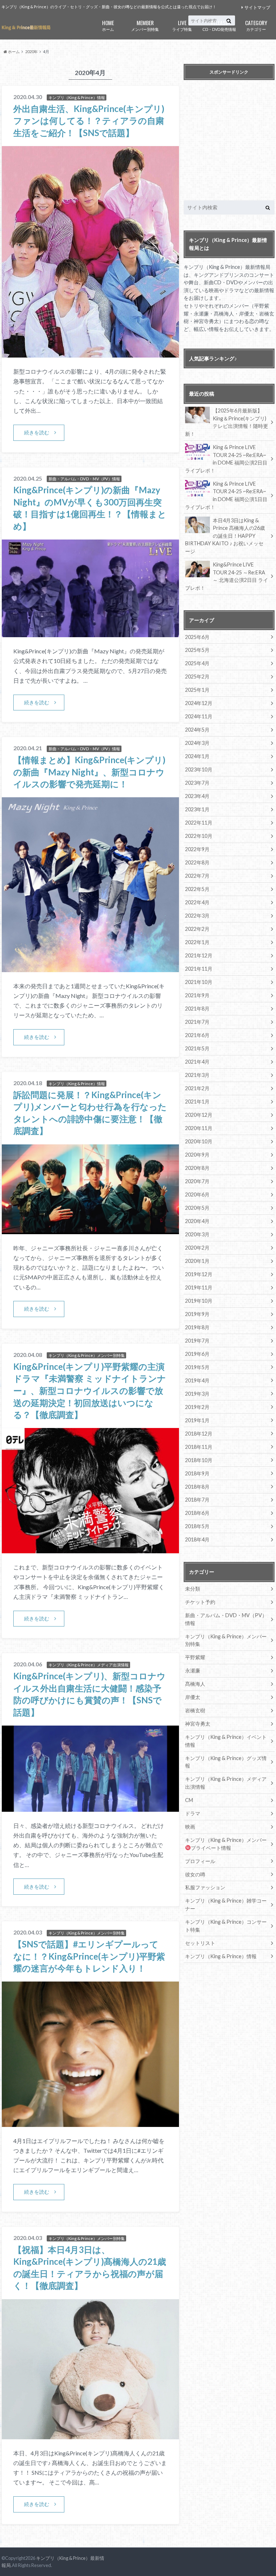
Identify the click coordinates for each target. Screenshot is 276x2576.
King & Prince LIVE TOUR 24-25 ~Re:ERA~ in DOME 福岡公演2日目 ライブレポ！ (226, 459)
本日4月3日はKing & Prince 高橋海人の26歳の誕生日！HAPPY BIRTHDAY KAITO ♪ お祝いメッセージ (225, 536)
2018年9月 (197, 1473)
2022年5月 (197, 889)
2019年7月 (197, 1341)
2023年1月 (197, 809)
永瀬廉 (193, 1670)
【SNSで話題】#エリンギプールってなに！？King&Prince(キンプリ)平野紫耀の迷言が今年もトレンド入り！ (89, 1956)
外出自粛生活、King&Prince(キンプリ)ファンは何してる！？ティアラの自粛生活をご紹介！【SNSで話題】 (89, 121)
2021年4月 (197, 1062)
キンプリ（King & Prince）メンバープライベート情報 (226, 1844)
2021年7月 (197, 1022)
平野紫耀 (195, 1657)
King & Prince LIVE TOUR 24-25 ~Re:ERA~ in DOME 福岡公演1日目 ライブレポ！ (226, 495)
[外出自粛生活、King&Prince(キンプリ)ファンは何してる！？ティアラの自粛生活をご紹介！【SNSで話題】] (90, 353)
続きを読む (37, 432)
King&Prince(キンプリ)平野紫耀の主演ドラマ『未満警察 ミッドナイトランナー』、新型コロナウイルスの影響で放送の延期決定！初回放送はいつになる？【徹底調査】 (90, 1390)
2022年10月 (199, 836)
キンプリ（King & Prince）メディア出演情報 (226, 1783)
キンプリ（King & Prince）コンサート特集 (226, 1926)
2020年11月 (199, 1128)
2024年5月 (197, 730)
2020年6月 (197, 1194)
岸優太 (193, 1697)
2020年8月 (197, 1168)
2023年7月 (197, 783)
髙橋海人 (195, 1684)
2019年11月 (199, 1287)
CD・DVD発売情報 (219, 25)
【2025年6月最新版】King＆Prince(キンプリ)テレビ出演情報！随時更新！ (227, 422)
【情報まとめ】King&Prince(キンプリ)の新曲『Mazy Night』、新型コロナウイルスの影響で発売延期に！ (89, 772)
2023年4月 (197, 796)
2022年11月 (199, 823)
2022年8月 (197, 862)
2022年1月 (197, 942)
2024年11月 (199, 716)
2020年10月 (199, 1141)
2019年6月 (197, 1354)
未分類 (193, 1589)
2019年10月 (199, 1301)
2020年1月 (197, 1261)
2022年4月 (197, 902)
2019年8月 (197, 1327)
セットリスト (200, 1943)
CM (189, 1800)
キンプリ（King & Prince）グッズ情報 (226, 1762)
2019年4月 (197, 1380)
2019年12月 (199, 1274)
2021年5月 (197, 1048)
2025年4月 (197, 663)
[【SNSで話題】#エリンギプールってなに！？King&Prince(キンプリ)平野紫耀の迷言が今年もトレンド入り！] (90, 2122)
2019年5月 (197, 1367)
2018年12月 (199, 1434)
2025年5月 (197, 650)
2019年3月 (197, 1394)
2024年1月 (197, 756)
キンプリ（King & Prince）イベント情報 (226, 1741)
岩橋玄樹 (195, 1710)
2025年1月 (197, 690)
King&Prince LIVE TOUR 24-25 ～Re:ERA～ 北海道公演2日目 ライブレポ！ (227, 576)
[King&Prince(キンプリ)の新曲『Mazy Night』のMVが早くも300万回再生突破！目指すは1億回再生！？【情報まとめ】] (90, 633)
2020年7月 (197, 1181)
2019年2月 (197, 1407)
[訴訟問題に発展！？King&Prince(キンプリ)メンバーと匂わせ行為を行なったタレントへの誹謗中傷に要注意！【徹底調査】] (90, 1230)
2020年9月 (197, 1155)
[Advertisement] (230, 142)
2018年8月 (197, 1487)
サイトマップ (257, 7)
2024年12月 (199, 703)
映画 (190, 1827)
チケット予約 (200, 1602)
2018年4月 (197, 1539)
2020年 (31, 52)
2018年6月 (197, 1513)
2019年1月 (197, 1420)
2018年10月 (199, 1460)
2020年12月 (199, 1115)
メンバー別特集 (145, 25)
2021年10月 (199, 982)
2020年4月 (197, 1221)
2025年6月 (197, 637)
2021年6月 (197, 1035)
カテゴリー (256, 25)
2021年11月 (199, 969)
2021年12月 (199, 955)
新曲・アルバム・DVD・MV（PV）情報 (226, 1619)
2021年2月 (197, 1088)
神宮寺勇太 (198, 1724)
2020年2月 (197, 1248)
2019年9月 (197, 1314)
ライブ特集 (182, 25)
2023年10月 (199, 769)
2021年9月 (197, 995)
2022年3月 (197, 916)
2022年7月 (197, 876)
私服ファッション (205, 1887)
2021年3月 (197, 1075)
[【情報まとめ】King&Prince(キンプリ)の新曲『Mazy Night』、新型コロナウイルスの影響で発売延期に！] (90, 968)
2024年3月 (197, 743)
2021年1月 (197, 1102)
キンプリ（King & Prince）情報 (221, 1956)
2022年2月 (197, 929)
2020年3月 (197, 1234)
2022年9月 (197, 849)
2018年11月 (199, 1447)
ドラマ (193, 1813)
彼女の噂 (195, 1874)
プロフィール (200, 1861)
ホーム (108, 25)
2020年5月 (197, 1208)
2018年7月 (197, 1500)
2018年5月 (197, 1526)
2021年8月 (197, 1009)
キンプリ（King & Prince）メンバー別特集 (226, 1640)
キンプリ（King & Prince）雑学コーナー (226, 1905)
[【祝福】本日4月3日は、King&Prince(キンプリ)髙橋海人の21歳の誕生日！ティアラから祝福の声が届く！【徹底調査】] (90, 2435)
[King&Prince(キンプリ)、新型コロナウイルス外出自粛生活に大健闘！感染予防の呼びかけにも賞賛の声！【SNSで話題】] (90, 1807)
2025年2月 (197, 676)
